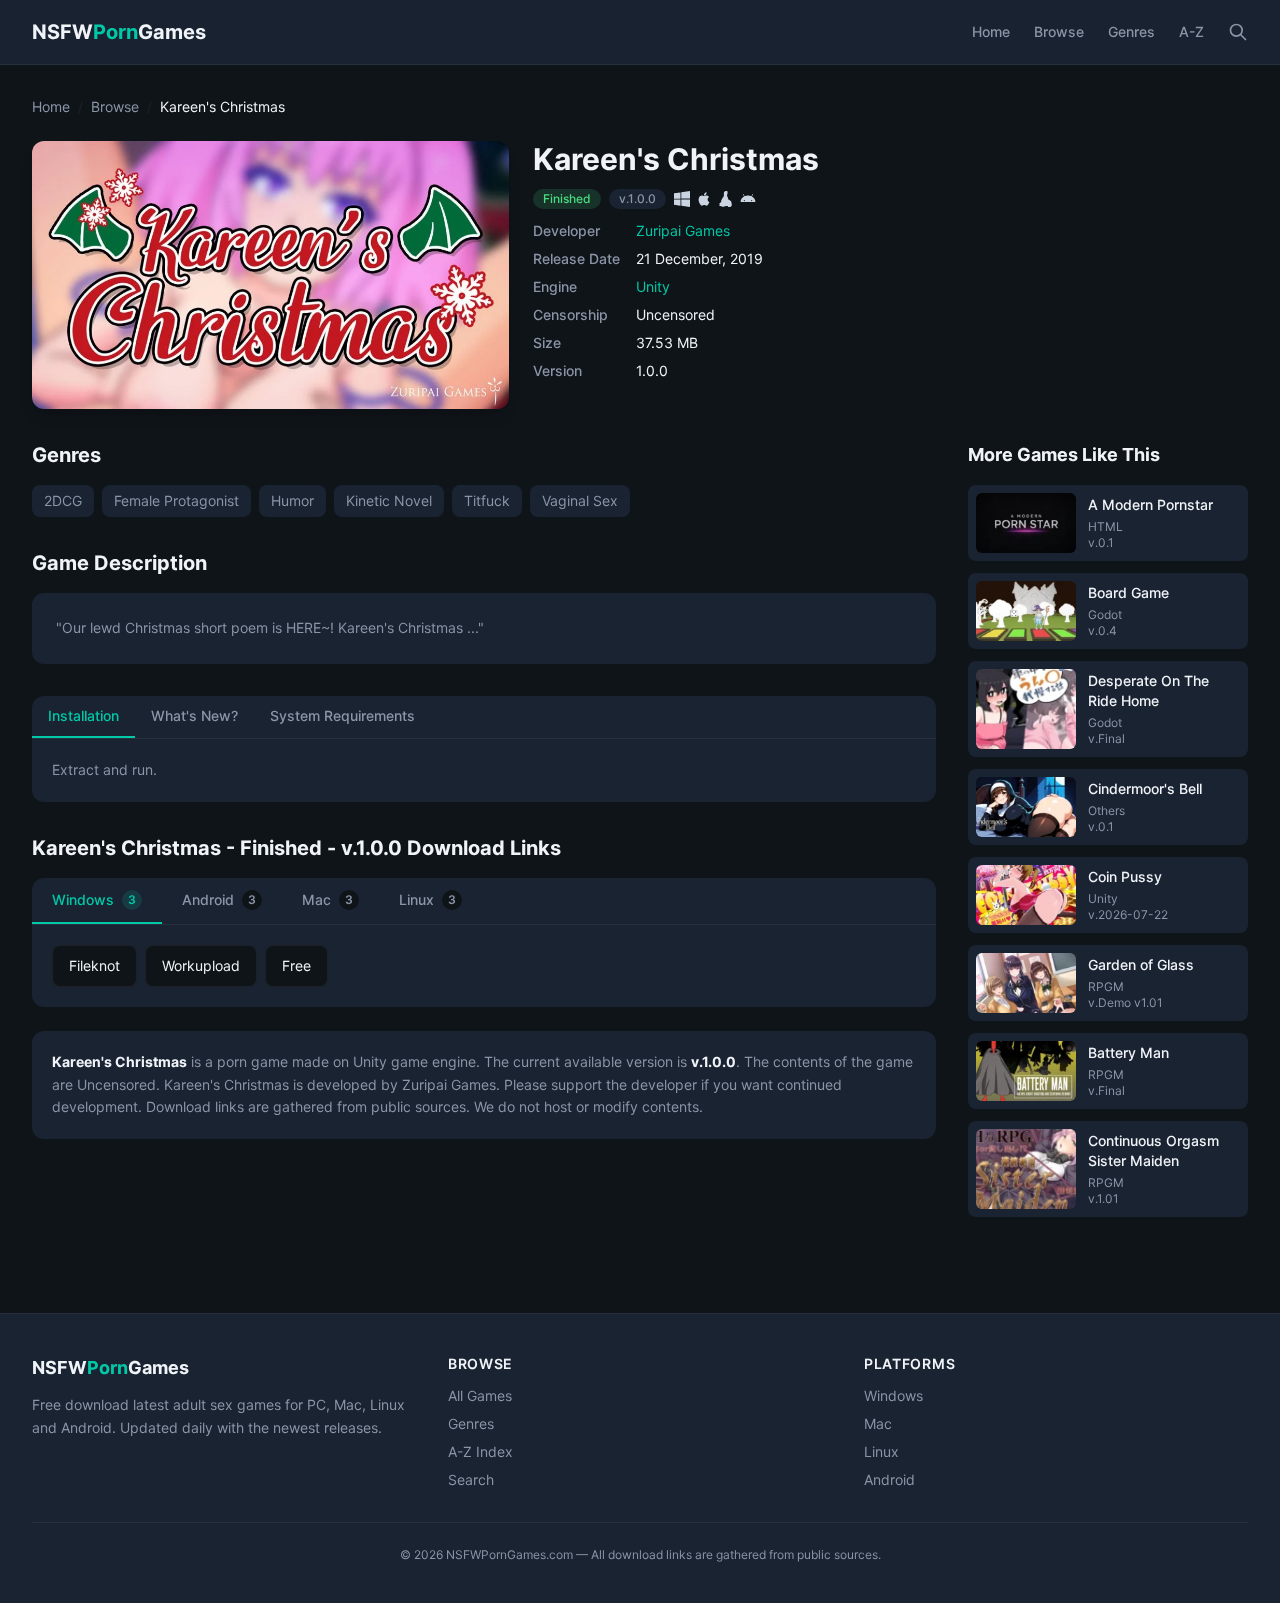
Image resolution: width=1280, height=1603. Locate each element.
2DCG (63, 500)
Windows (94, 899)
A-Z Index (480, 1451)
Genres (1131, 31)
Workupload (201, 965)
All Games (480, 1395)
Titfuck (487, 500)
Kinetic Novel (389, 500)
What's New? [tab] (194, 715)
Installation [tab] (83, 715)
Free (296, 965)
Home (991, 31)
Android (219, 899)
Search (471, 1479)
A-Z (1191, 31)
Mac (327, 899)
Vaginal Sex (580, 500)
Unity (653, 286)
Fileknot (94, 965)
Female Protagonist (176, 500)
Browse (1059, 31)
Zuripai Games (683, 230)
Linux (427, 899)
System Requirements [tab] (342, 715)
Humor (292, 500)
